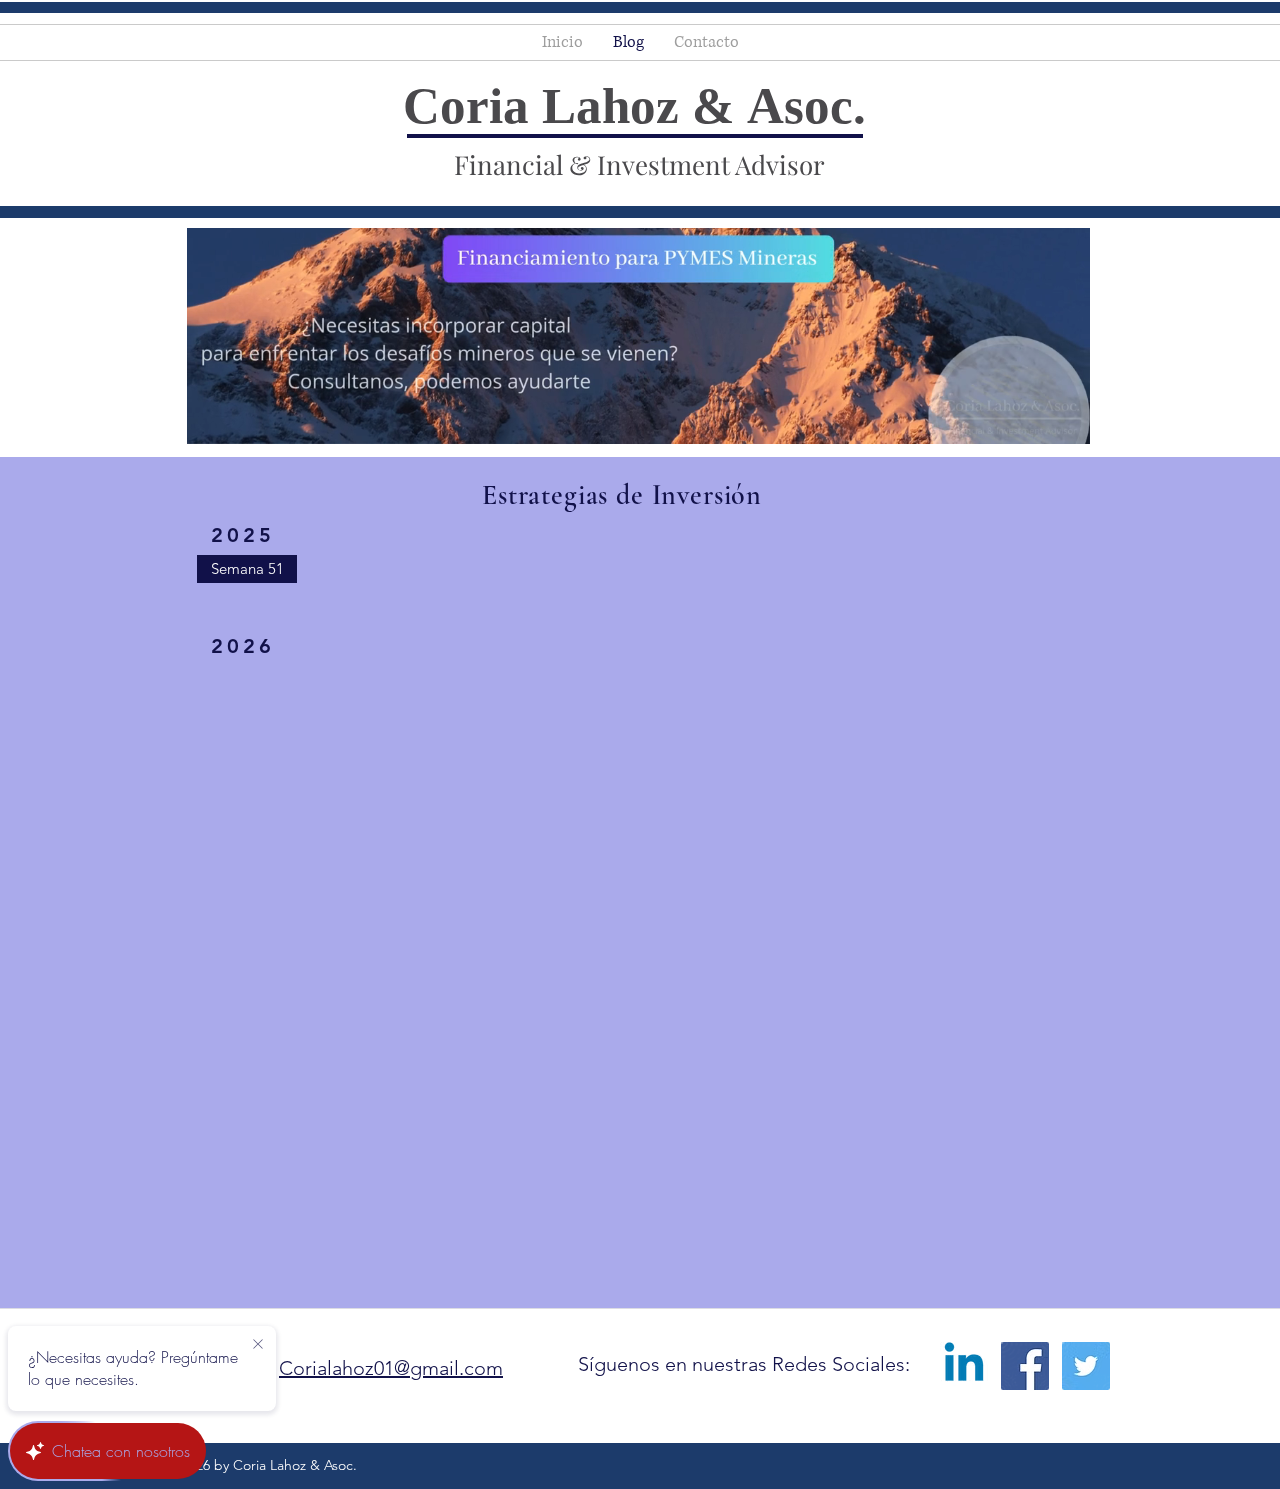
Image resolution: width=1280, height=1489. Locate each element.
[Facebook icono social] (1025, 1366)
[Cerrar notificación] (258, 1345)
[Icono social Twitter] (1086, 1366)
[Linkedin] (964, 1366)
